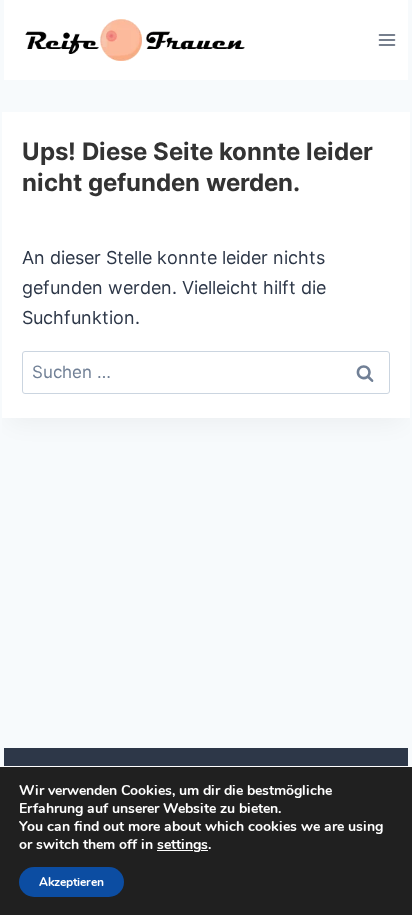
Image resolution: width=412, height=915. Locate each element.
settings (182, 845)
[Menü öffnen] (386, 39)
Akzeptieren (71, 882)
